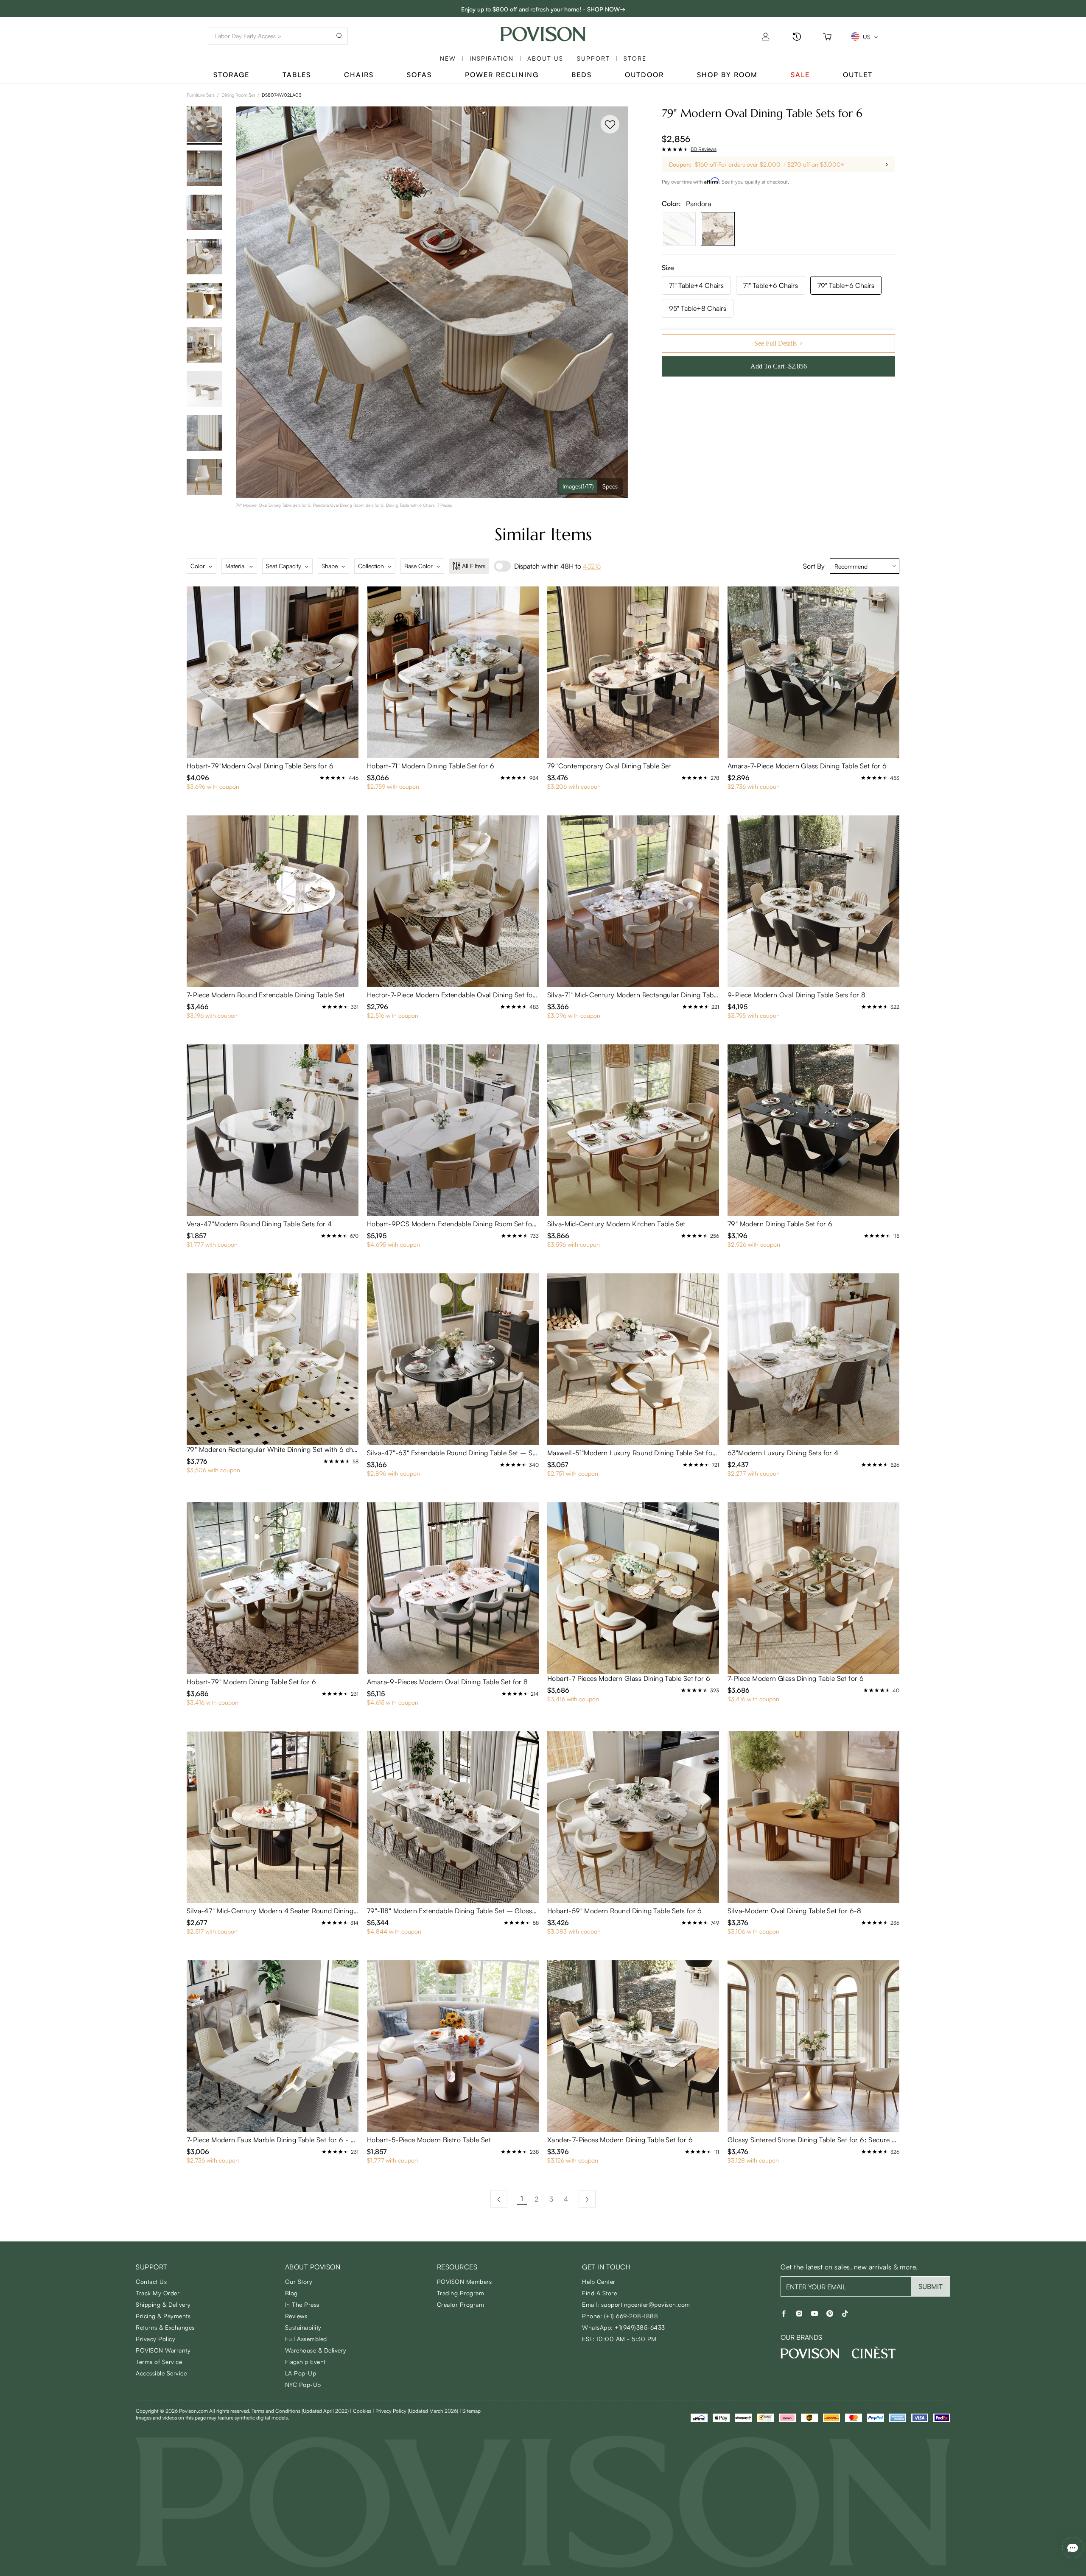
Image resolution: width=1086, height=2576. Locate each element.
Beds (582, 75)
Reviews (296, 2316)
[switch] (502, 566)
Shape (330, 566)
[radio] (664, 149)
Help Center (599, 2282)
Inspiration (492, 58)
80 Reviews (704, 149)
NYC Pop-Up (303, 2385)
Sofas (419, 75)
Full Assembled (306, 2339)
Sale (800, 75)
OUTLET (858, 75)
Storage (231, 75)
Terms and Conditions (300, 2411)
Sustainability (303, 2327)
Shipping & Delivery (163, 2304)
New (448, 58)
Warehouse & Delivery (316, 2350)
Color (198, 566)
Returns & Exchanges (165, 2327)
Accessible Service (161, 2373)
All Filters (474, 566)
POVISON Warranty (163, 2350)
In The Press (302, 2304)
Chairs (359, 75)
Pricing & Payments (163, 2316)
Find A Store (599, 2293)
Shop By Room (727, 75)
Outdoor (644, 75)
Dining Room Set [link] (238, 95)
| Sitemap (470, 2411)
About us (545, 58)
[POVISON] (810, 2353)
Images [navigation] (578, 486)
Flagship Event (305, 2362)
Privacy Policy (155, 2339)
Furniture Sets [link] (201, 95)
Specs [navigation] (610, 486)
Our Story (299, 2282)
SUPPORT (593, 58)
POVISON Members (465, 2282)
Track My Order (158, 2293)
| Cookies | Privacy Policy (404, 2411)
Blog (291, 2293)
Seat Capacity (284, 566)
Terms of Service (159, 2362)
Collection (371, 566)
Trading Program (461, 2293)
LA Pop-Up (301, 2373)
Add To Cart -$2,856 (779, 366)
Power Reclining (502, 75)
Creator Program (461, 2304)
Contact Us (151, 2282)
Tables (297, 75)
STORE (635, 58)
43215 (592, 566)
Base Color (418, 566)
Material (235, 566)
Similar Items (543, 534)
